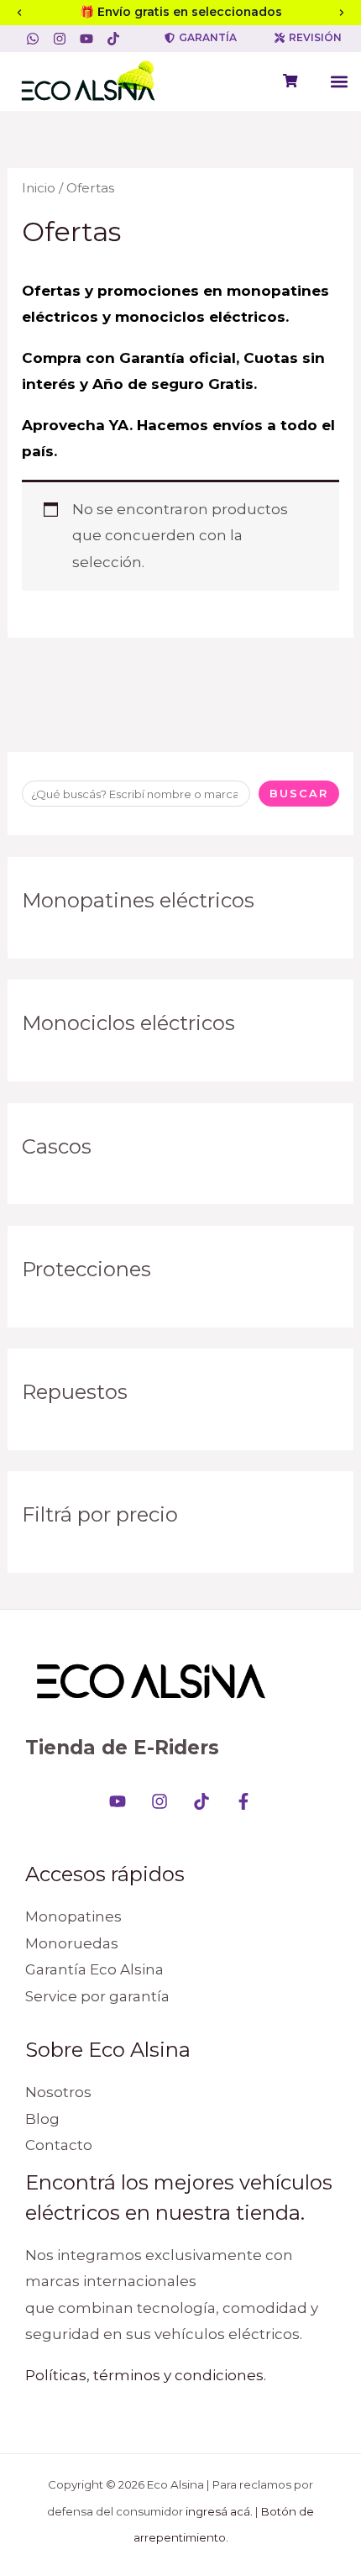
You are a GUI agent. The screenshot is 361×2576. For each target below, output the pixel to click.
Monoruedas (72, 1943)
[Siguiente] (342, 13)
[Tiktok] (201, 1801)
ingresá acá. (219, 2511)
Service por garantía (97, 1996)
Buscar (299, 793)
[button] (339, 81)
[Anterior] (19, 13)
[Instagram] (160, 1801)
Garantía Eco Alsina (94, 1969)
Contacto (59, 2145)
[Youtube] (118, 1801)
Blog (42, 2119)
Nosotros (58, 2092)
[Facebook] (243, 1801)
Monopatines (73, 1916)
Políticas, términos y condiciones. (146, 2375)
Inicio (39, 188)
